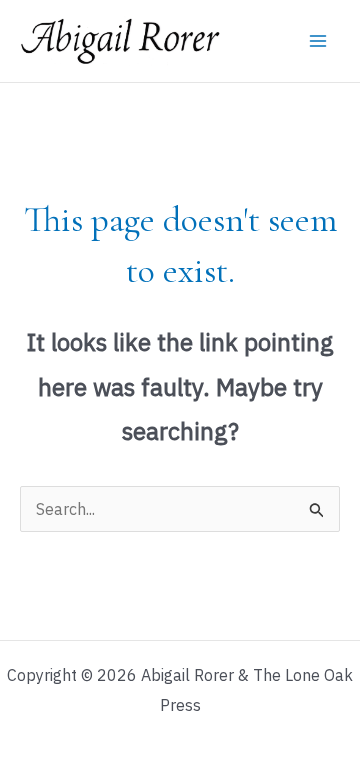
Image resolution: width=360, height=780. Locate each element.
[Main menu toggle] (318, 41)
